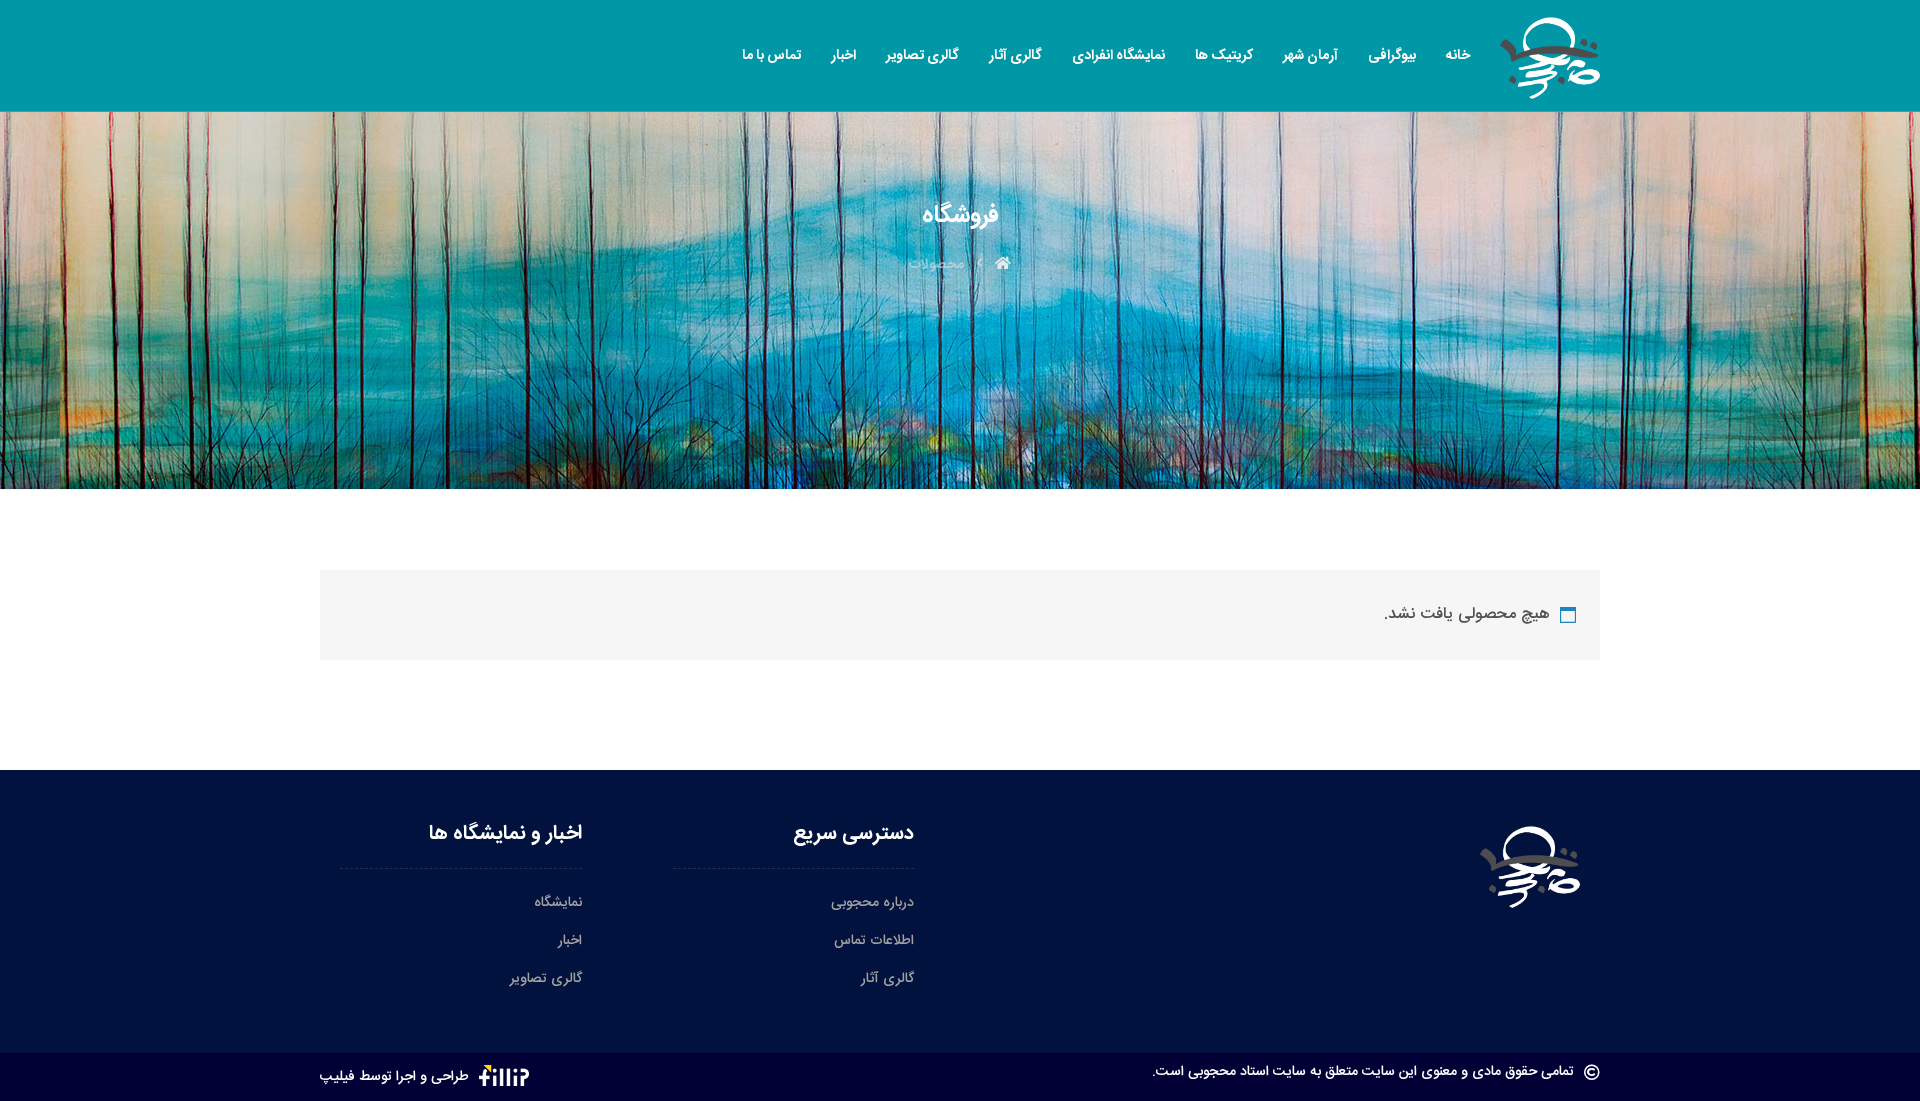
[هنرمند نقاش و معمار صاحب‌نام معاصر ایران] (1550, 61)
